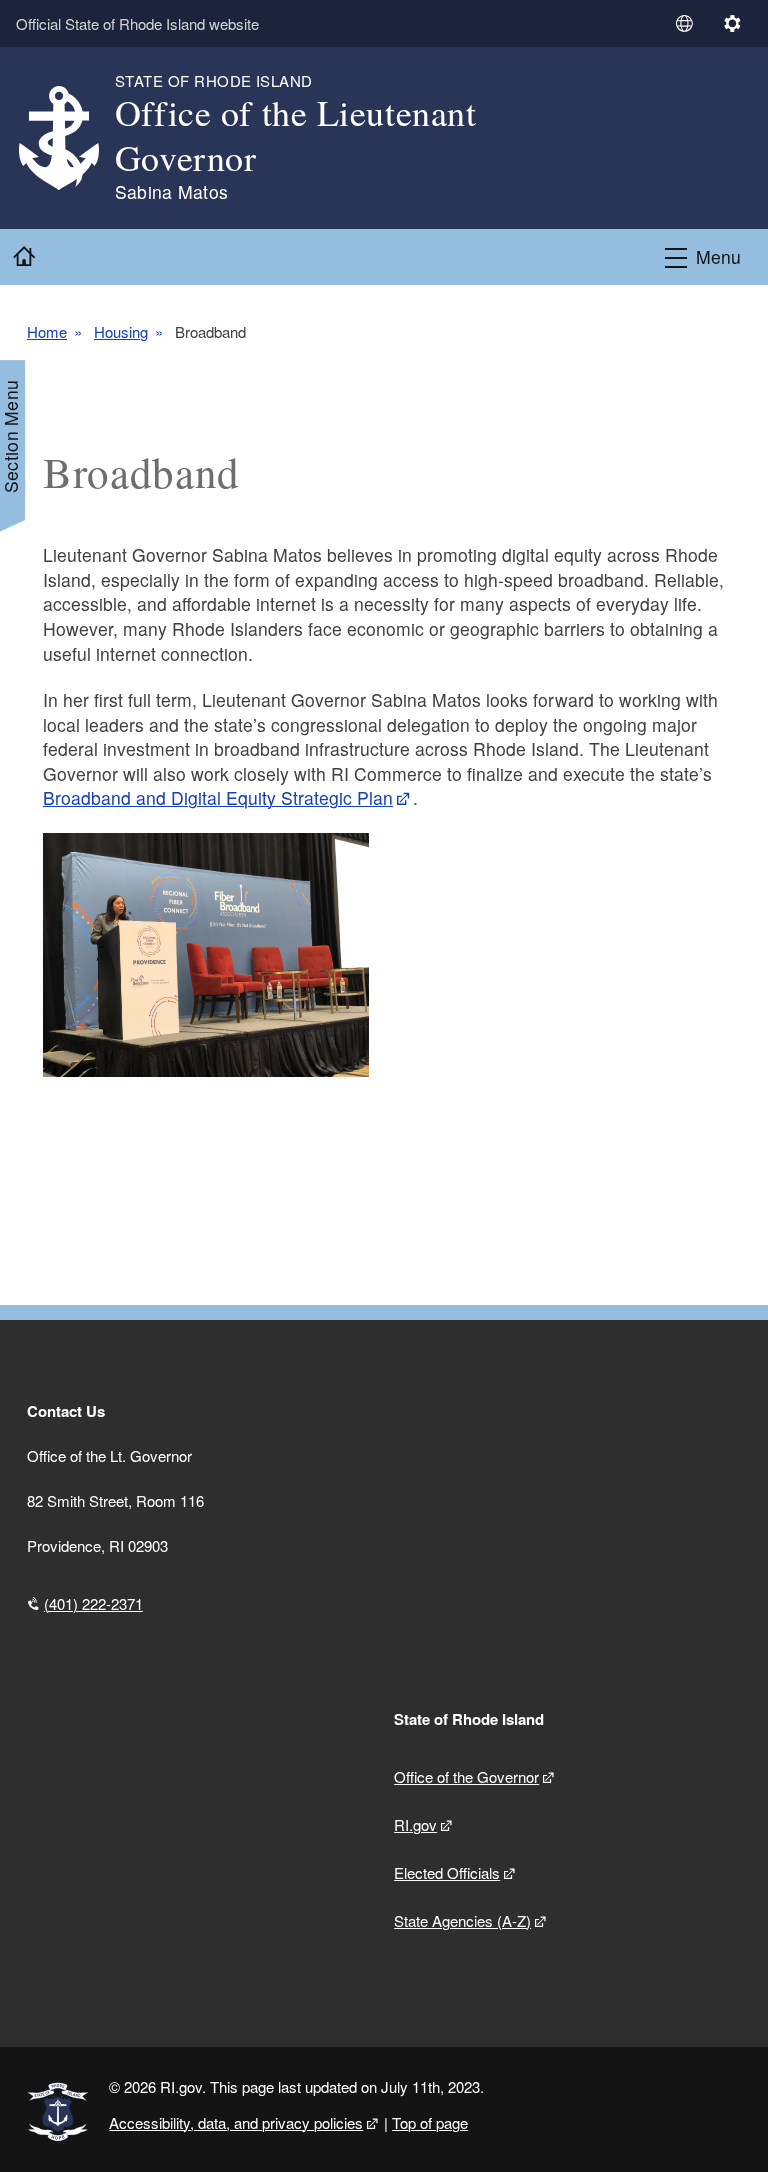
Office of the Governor (466, 1776)
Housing (121, 332)
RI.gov (415, 1824)
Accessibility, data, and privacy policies (236, 2122)
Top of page (430, 2122)
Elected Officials (447, 1872)
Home (47, 332)
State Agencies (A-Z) (462, 1920)
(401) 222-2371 (93, 1603)
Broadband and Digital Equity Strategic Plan (218, 797)
